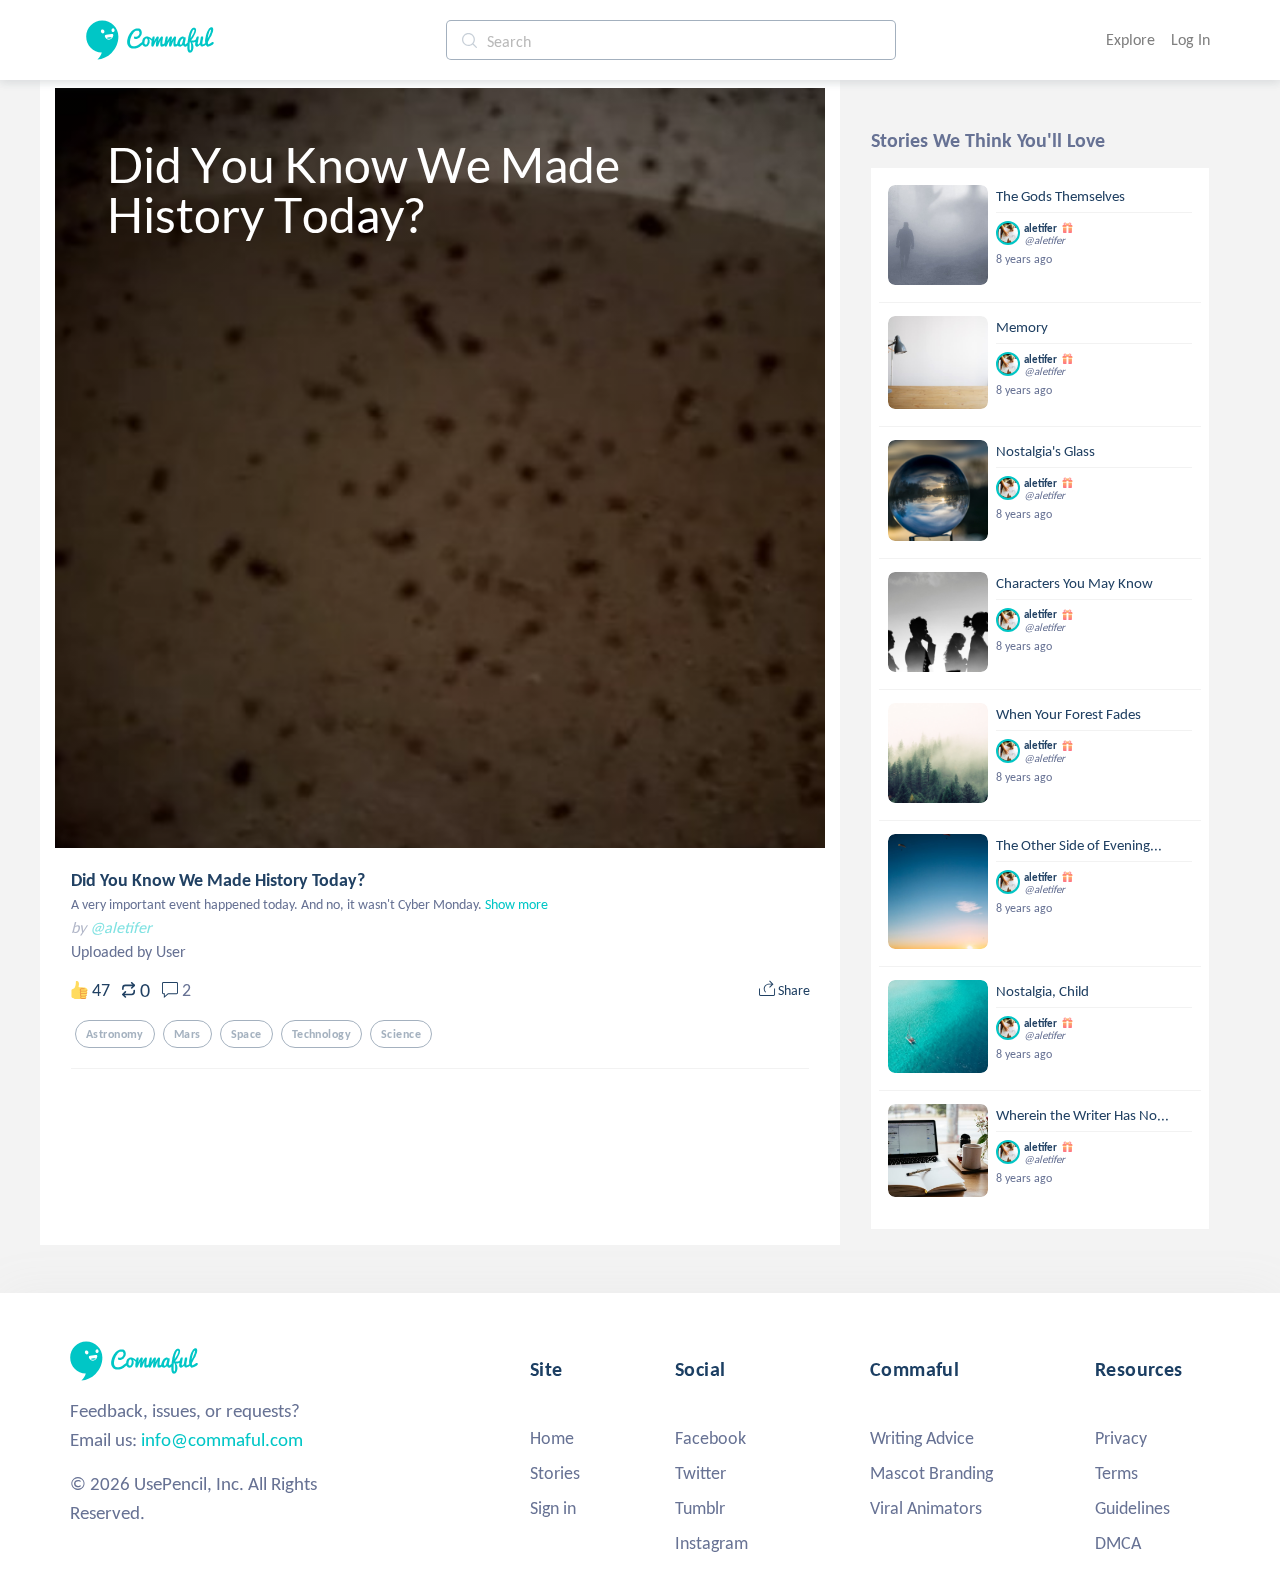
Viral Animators (926, 1508)
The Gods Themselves (1060, 196)
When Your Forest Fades (1068, 714)
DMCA (1118, 1543)
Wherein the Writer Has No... (1082, 1115)
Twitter (700, 1473)
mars (187, 1034)
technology (321, 1034)
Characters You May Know (1074, 583)
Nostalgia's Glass (1045, 451)
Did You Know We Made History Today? (218, 880)
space (246, 1034)
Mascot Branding (931, 1473)
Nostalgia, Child (1042, 991)
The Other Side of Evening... (1079, 845)
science (401, 1034)
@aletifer (121, 927)
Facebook (710, 1438)
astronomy (115, 1034)
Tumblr (700, 1508)
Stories (555, 1473)
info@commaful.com (222, 1439)
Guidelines (1132, 1508)
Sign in (553, 1508)
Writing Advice (922, 1438)
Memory (1022, 327)
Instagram (711, 1543)
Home (552, 1438)
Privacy (1121, 1438)
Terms (1116, 1473)
